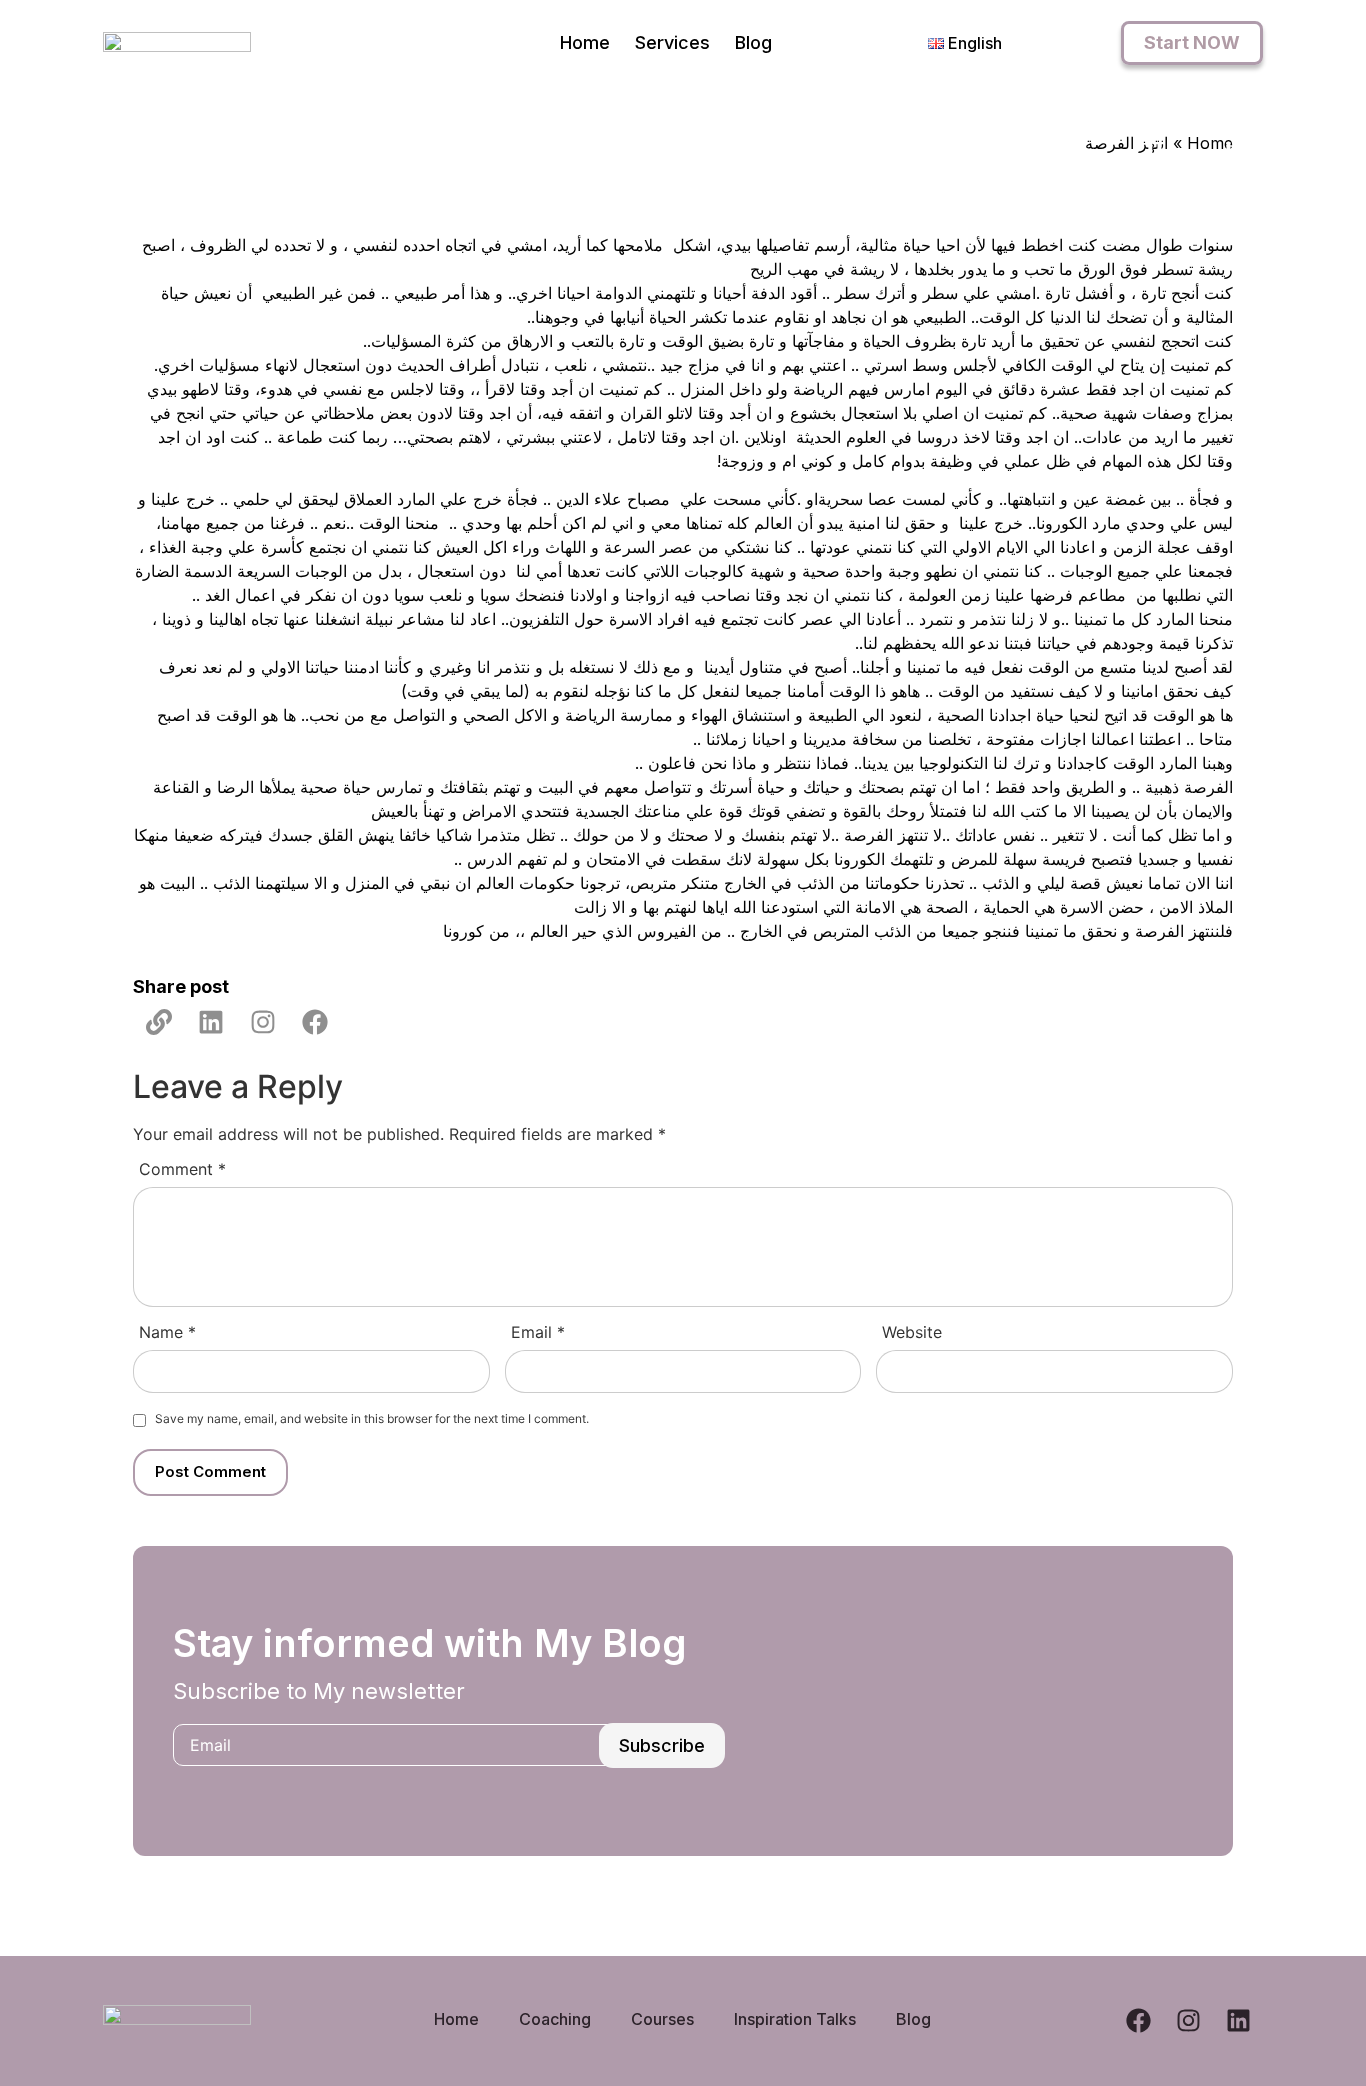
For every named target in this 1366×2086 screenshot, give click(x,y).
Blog (753, 42)
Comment (182, 1169)
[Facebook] (315, 1022)
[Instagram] (263, 1022)
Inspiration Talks (795, 2019)
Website (912, 1332)
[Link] (159, 1022)
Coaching (555, 2019)
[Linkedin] (211, 1022)
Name (167, 1332)
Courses (662, 2019)
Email (538, 1332)
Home (585, 42)
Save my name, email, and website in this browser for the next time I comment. (372, 1419)
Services (672, 42)
